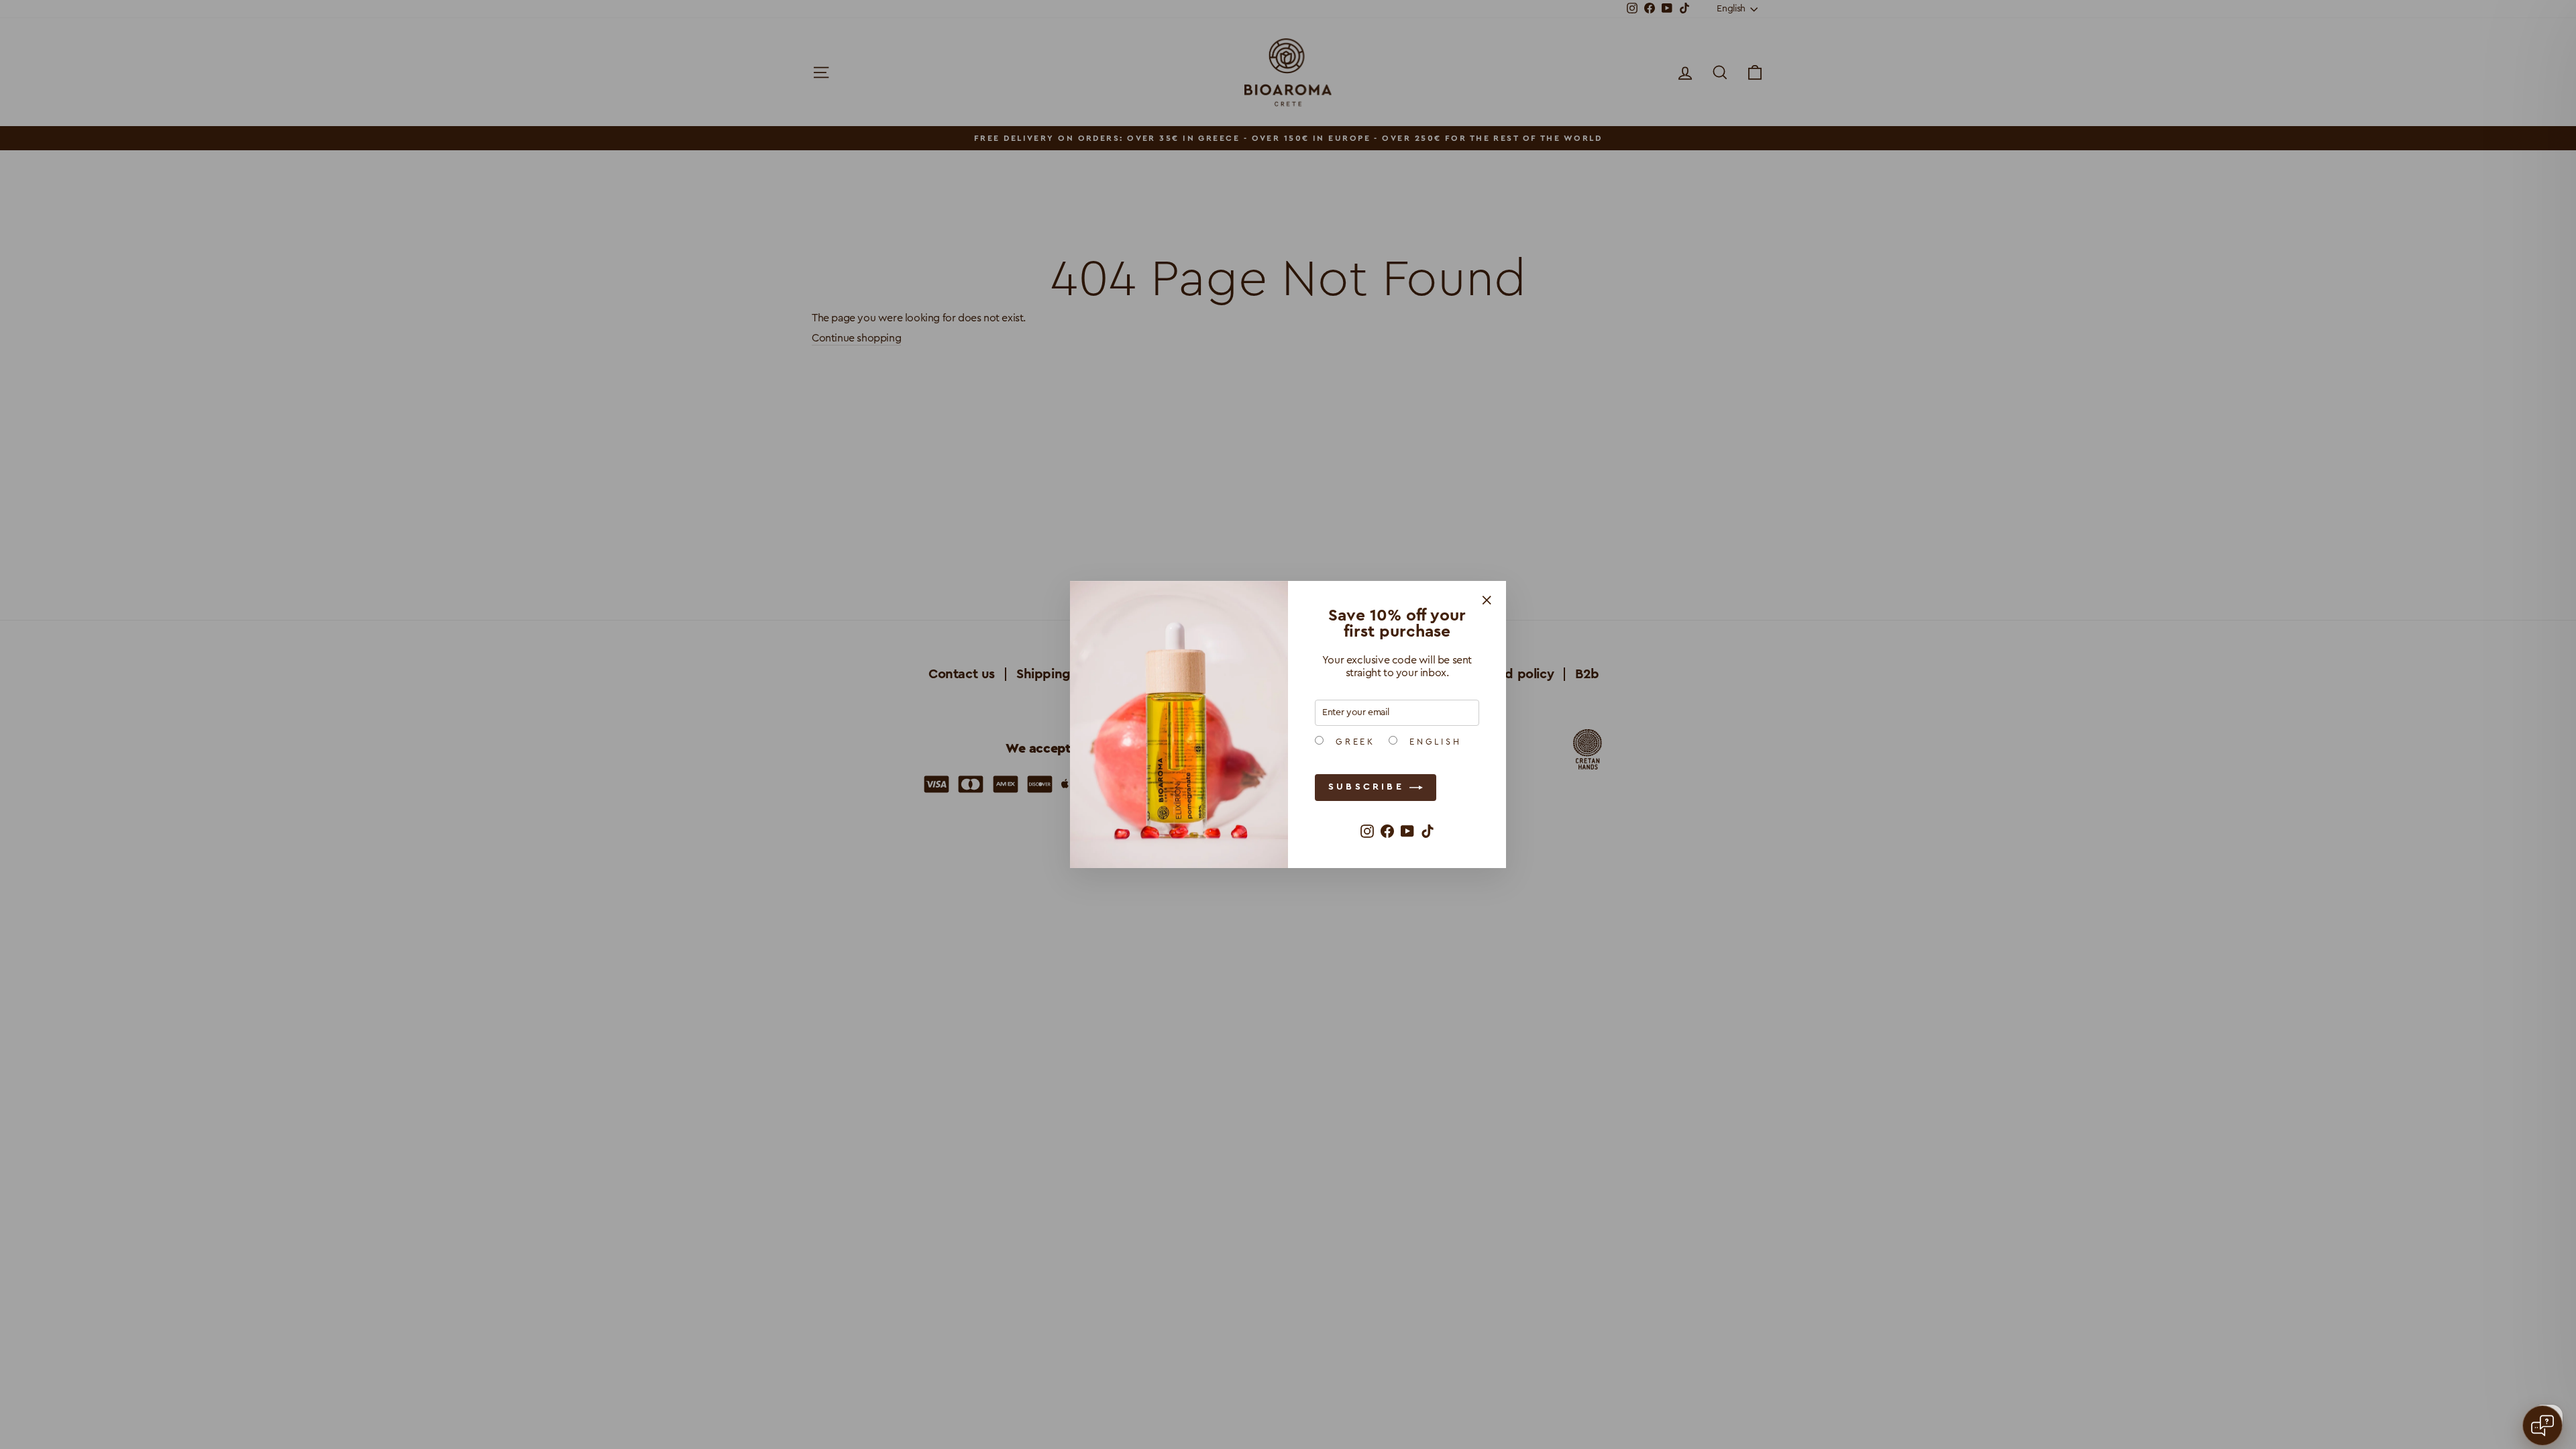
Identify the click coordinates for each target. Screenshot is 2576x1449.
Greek (1353, 742)
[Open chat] (2542, 1426)
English (1433, 742)
